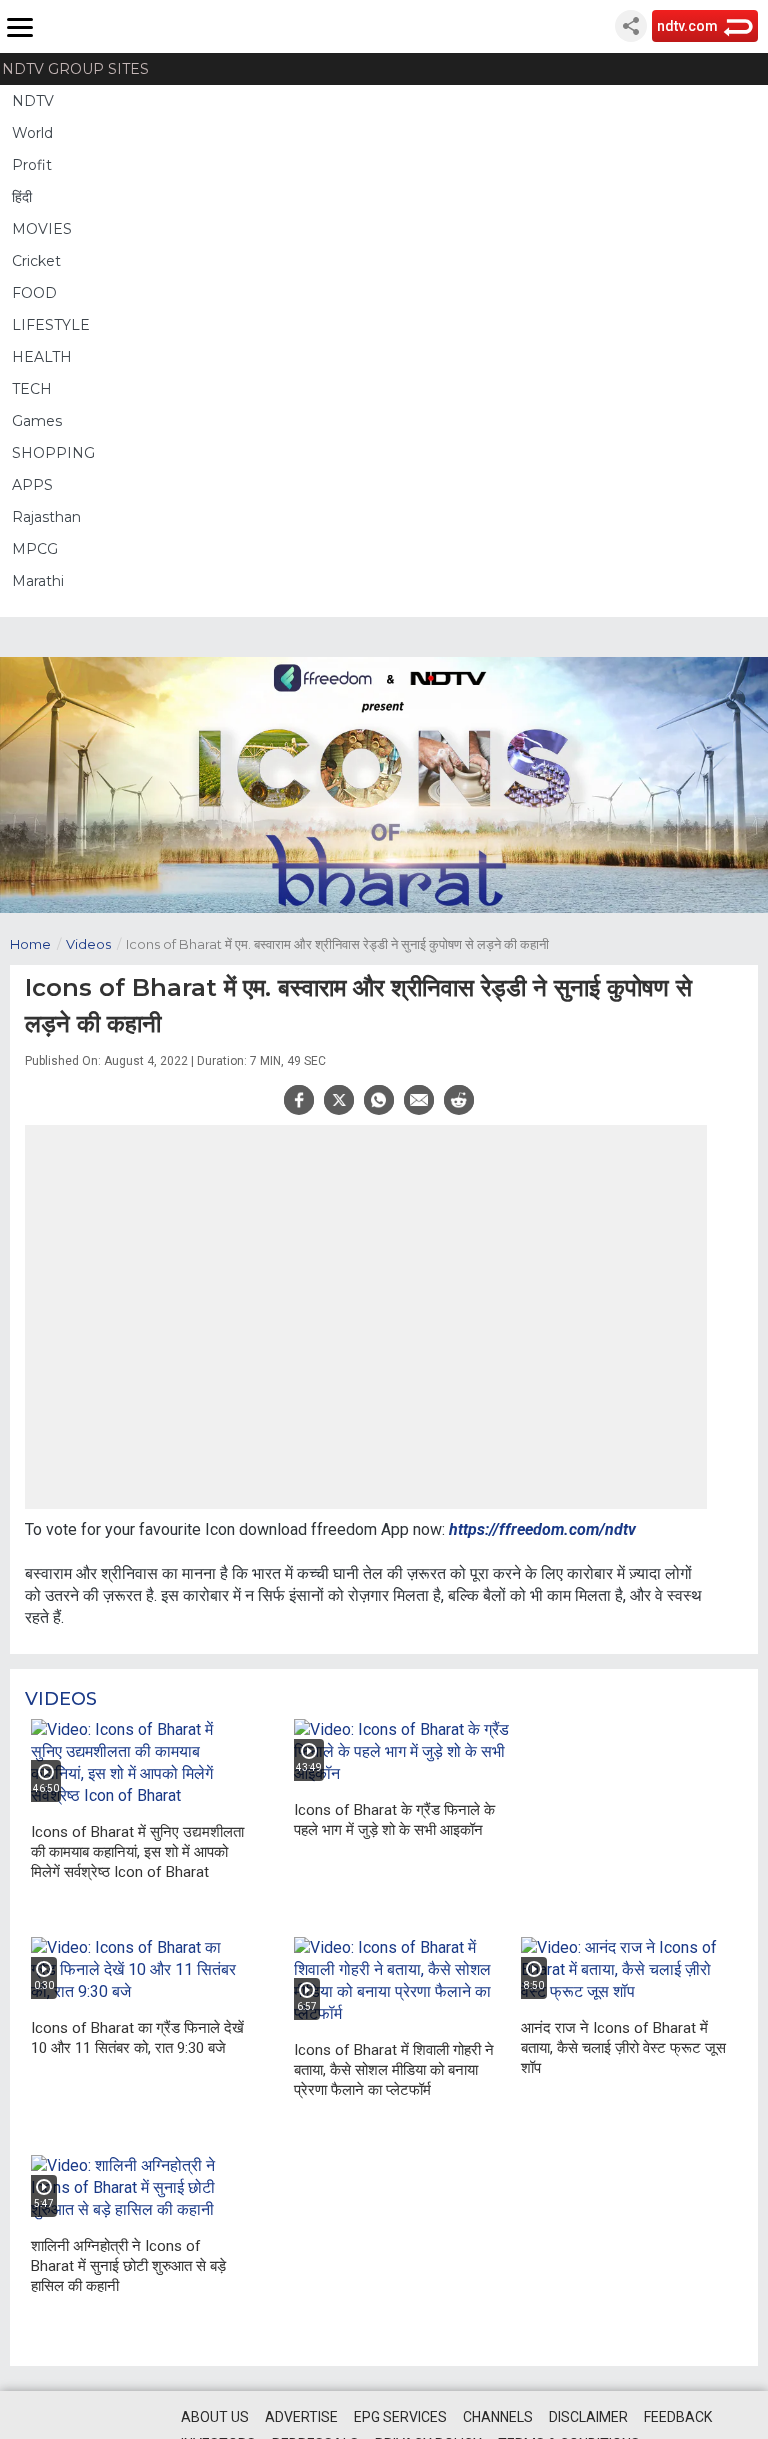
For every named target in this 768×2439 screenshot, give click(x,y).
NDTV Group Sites (75, 69)
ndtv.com (687, 26)
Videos (93, 944)
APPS (32, 485)
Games (37, 421)
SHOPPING (53, 453)
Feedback (678, 2417)
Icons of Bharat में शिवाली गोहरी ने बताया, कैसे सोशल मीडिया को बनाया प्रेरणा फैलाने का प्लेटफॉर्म (394, 2070)
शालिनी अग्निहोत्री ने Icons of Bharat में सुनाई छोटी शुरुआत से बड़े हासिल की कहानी (128, 2266)
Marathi (38, 581)
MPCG (35, 549)
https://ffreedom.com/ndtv (542, 1529)
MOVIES (42, 229)
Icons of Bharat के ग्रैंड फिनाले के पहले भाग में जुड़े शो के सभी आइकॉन (394, 1820)
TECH (32, 389)
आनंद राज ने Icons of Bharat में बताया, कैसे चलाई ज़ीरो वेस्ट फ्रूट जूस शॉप (623, 2048)
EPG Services (400, 2417)
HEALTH (42, 357)
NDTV (33, 101)
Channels (498, 2417)
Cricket (36, 261)
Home (35, 944)
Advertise (301, 2417)
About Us (215, 2417)
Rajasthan (46, 517)
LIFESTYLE (51, 325)
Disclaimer (588, 2417)
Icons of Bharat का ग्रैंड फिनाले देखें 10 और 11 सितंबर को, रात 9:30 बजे (137, 2038)
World (32, 133)
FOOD (34, 293)
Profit (32, 165)
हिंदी (22, 197)
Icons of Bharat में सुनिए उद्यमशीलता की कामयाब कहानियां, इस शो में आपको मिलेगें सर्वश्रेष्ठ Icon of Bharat (137, 1852)
